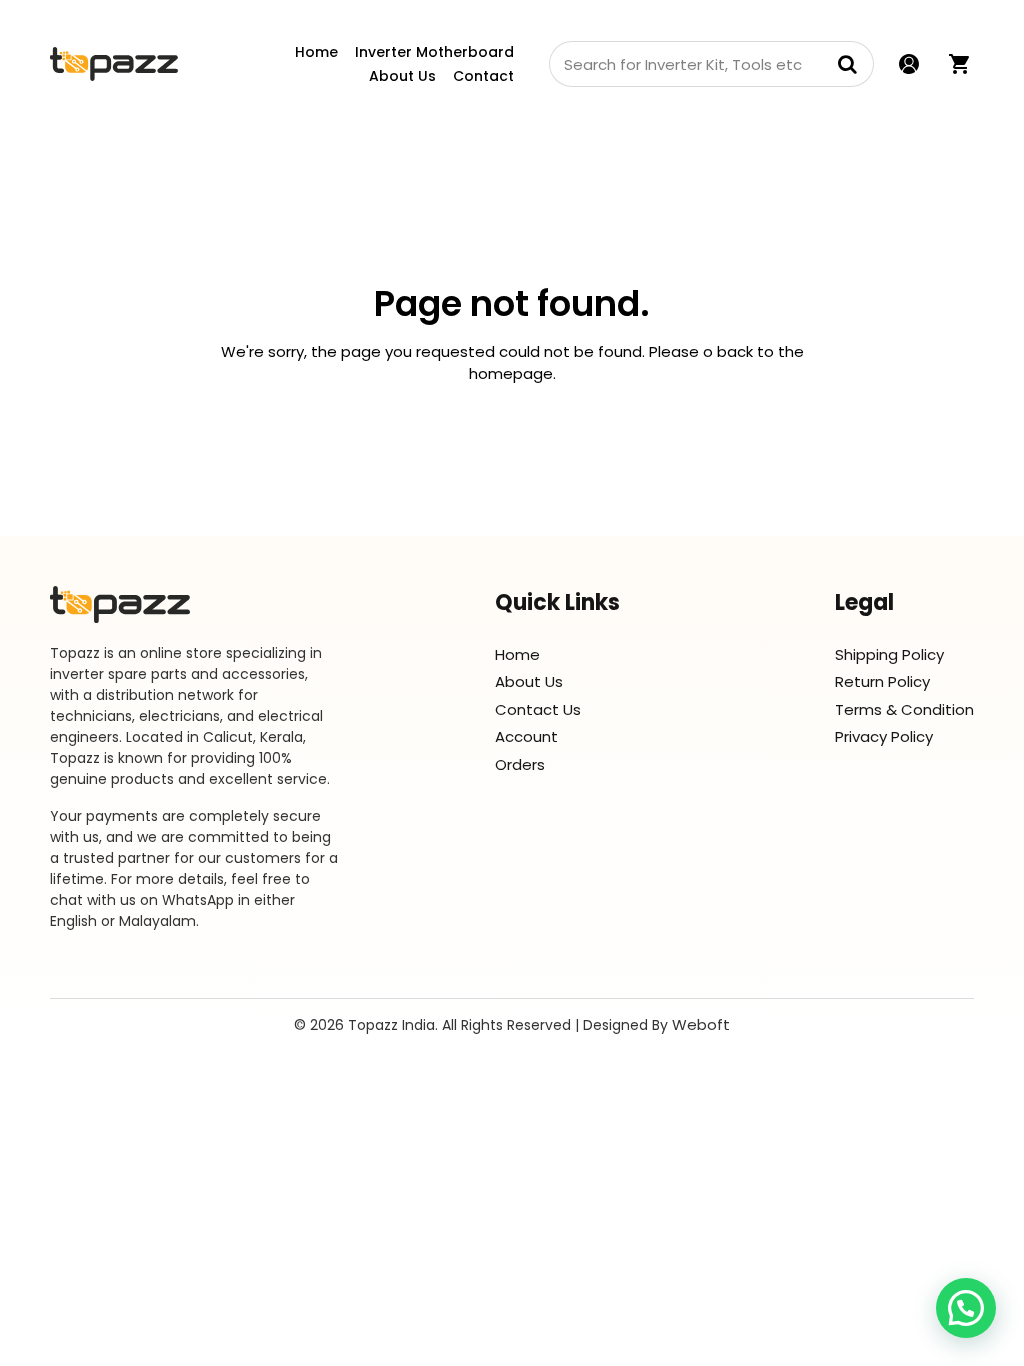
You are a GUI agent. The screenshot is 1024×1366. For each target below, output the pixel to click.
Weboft (701, 1024)
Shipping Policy (889, 654)
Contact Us (538, 709)
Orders (520, 764)
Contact (483, 76)
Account (526, 736)
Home (316, 52)
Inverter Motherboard (434, 52)
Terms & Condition (904, 709)
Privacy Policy (884, 736)
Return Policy (882, 681)
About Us (402, 76)
